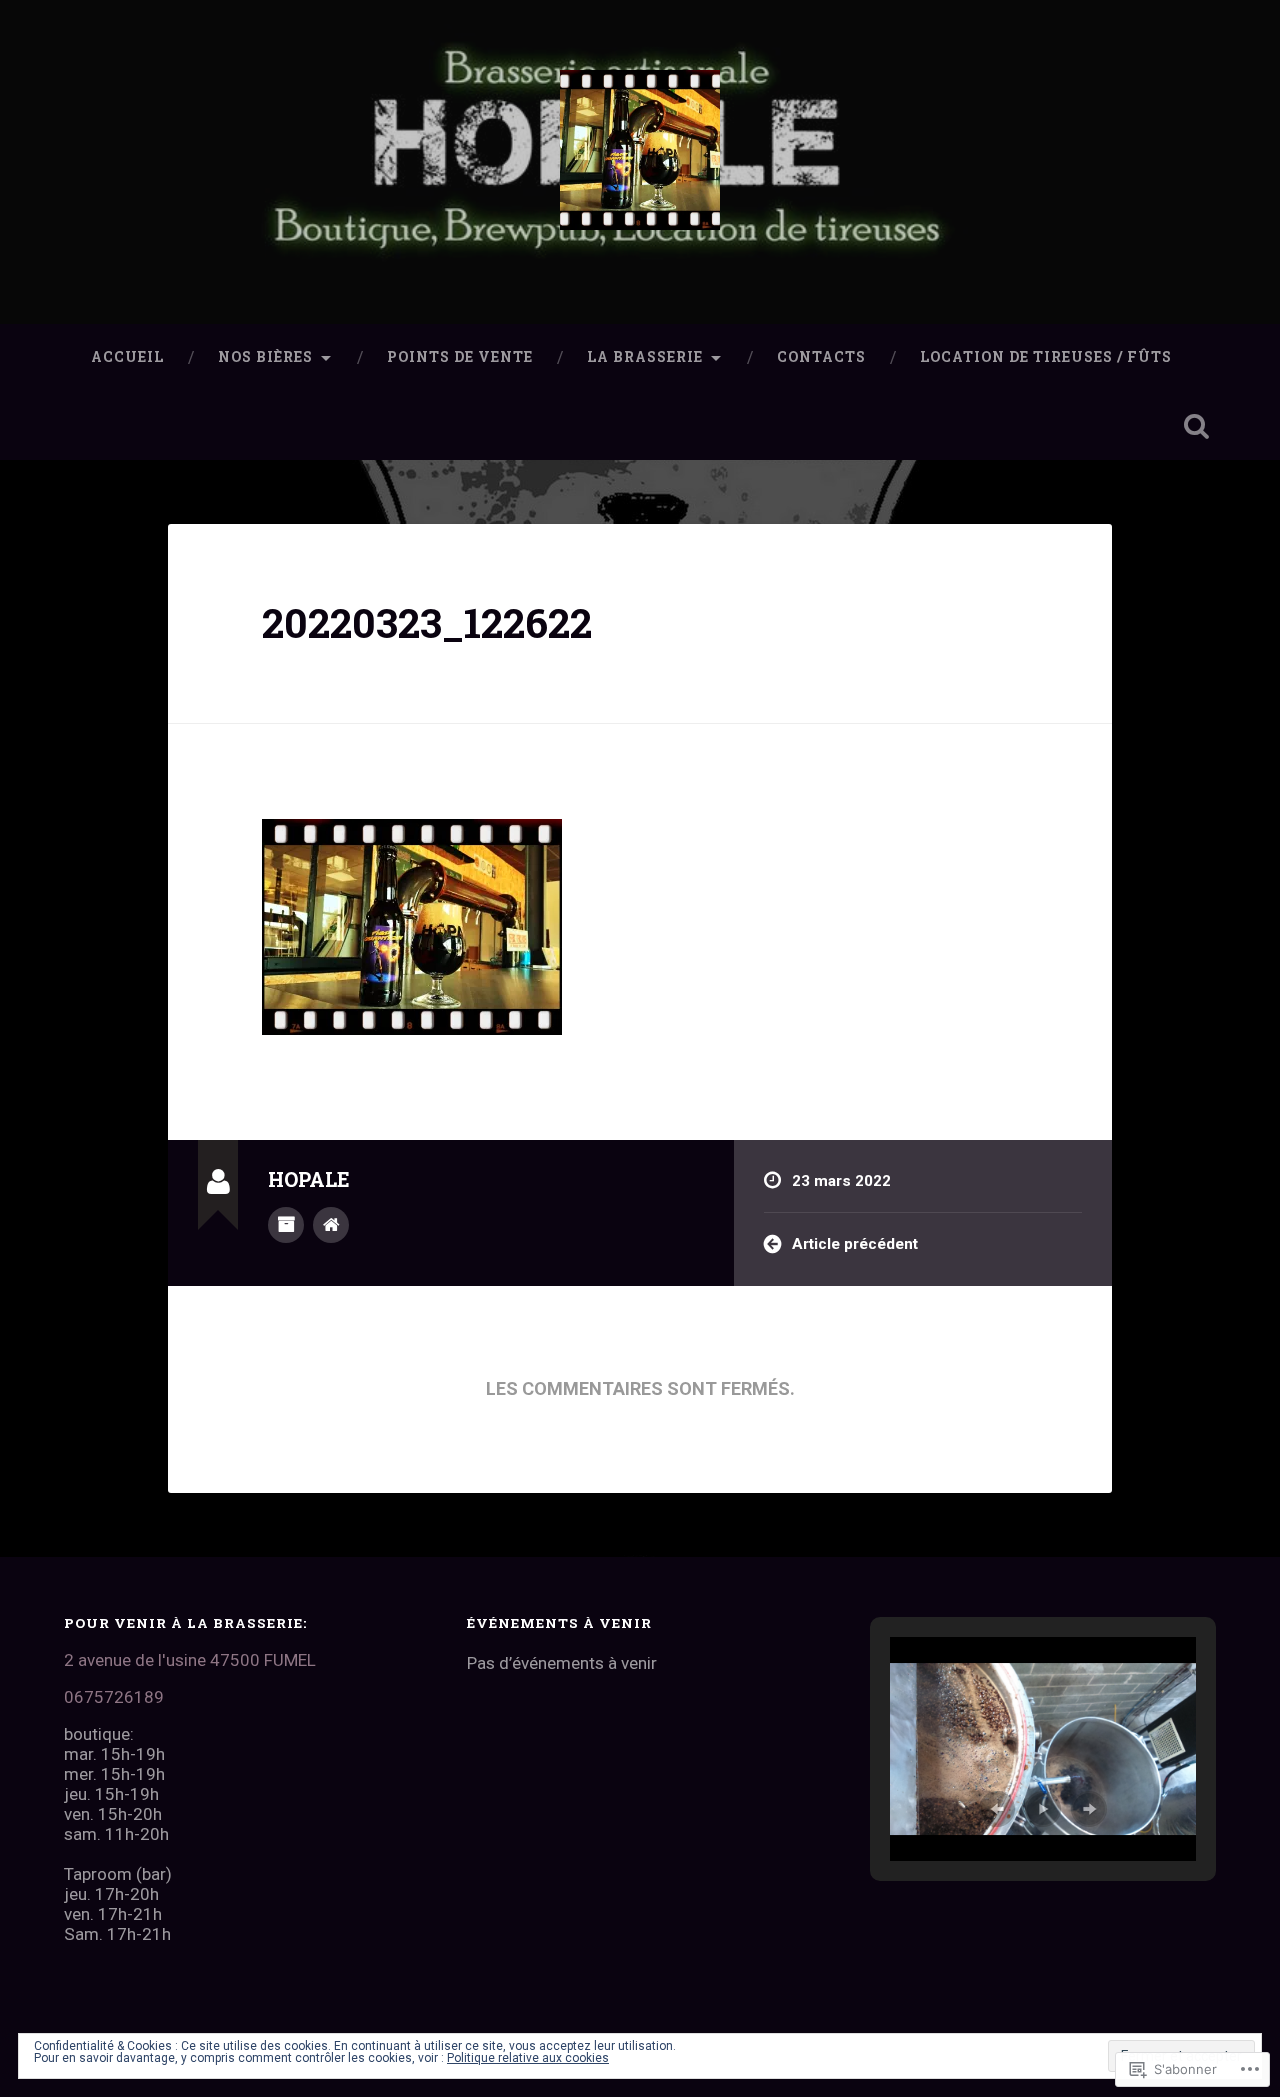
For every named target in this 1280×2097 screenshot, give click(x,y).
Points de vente (460, 357)
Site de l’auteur (331, 1225)
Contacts (821, 357)
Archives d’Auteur (286, 1225)
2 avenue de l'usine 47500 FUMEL (190, 1660)
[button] (997, 1809)
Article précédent (855, 1244)
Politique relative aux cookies (528, 2058)
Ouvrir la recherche (1196, 426)
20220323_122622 (427, 622)
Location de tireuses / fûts (1046, 357)
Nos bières (265, 357)
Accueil (127, 357)
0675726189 (114, 1697)
